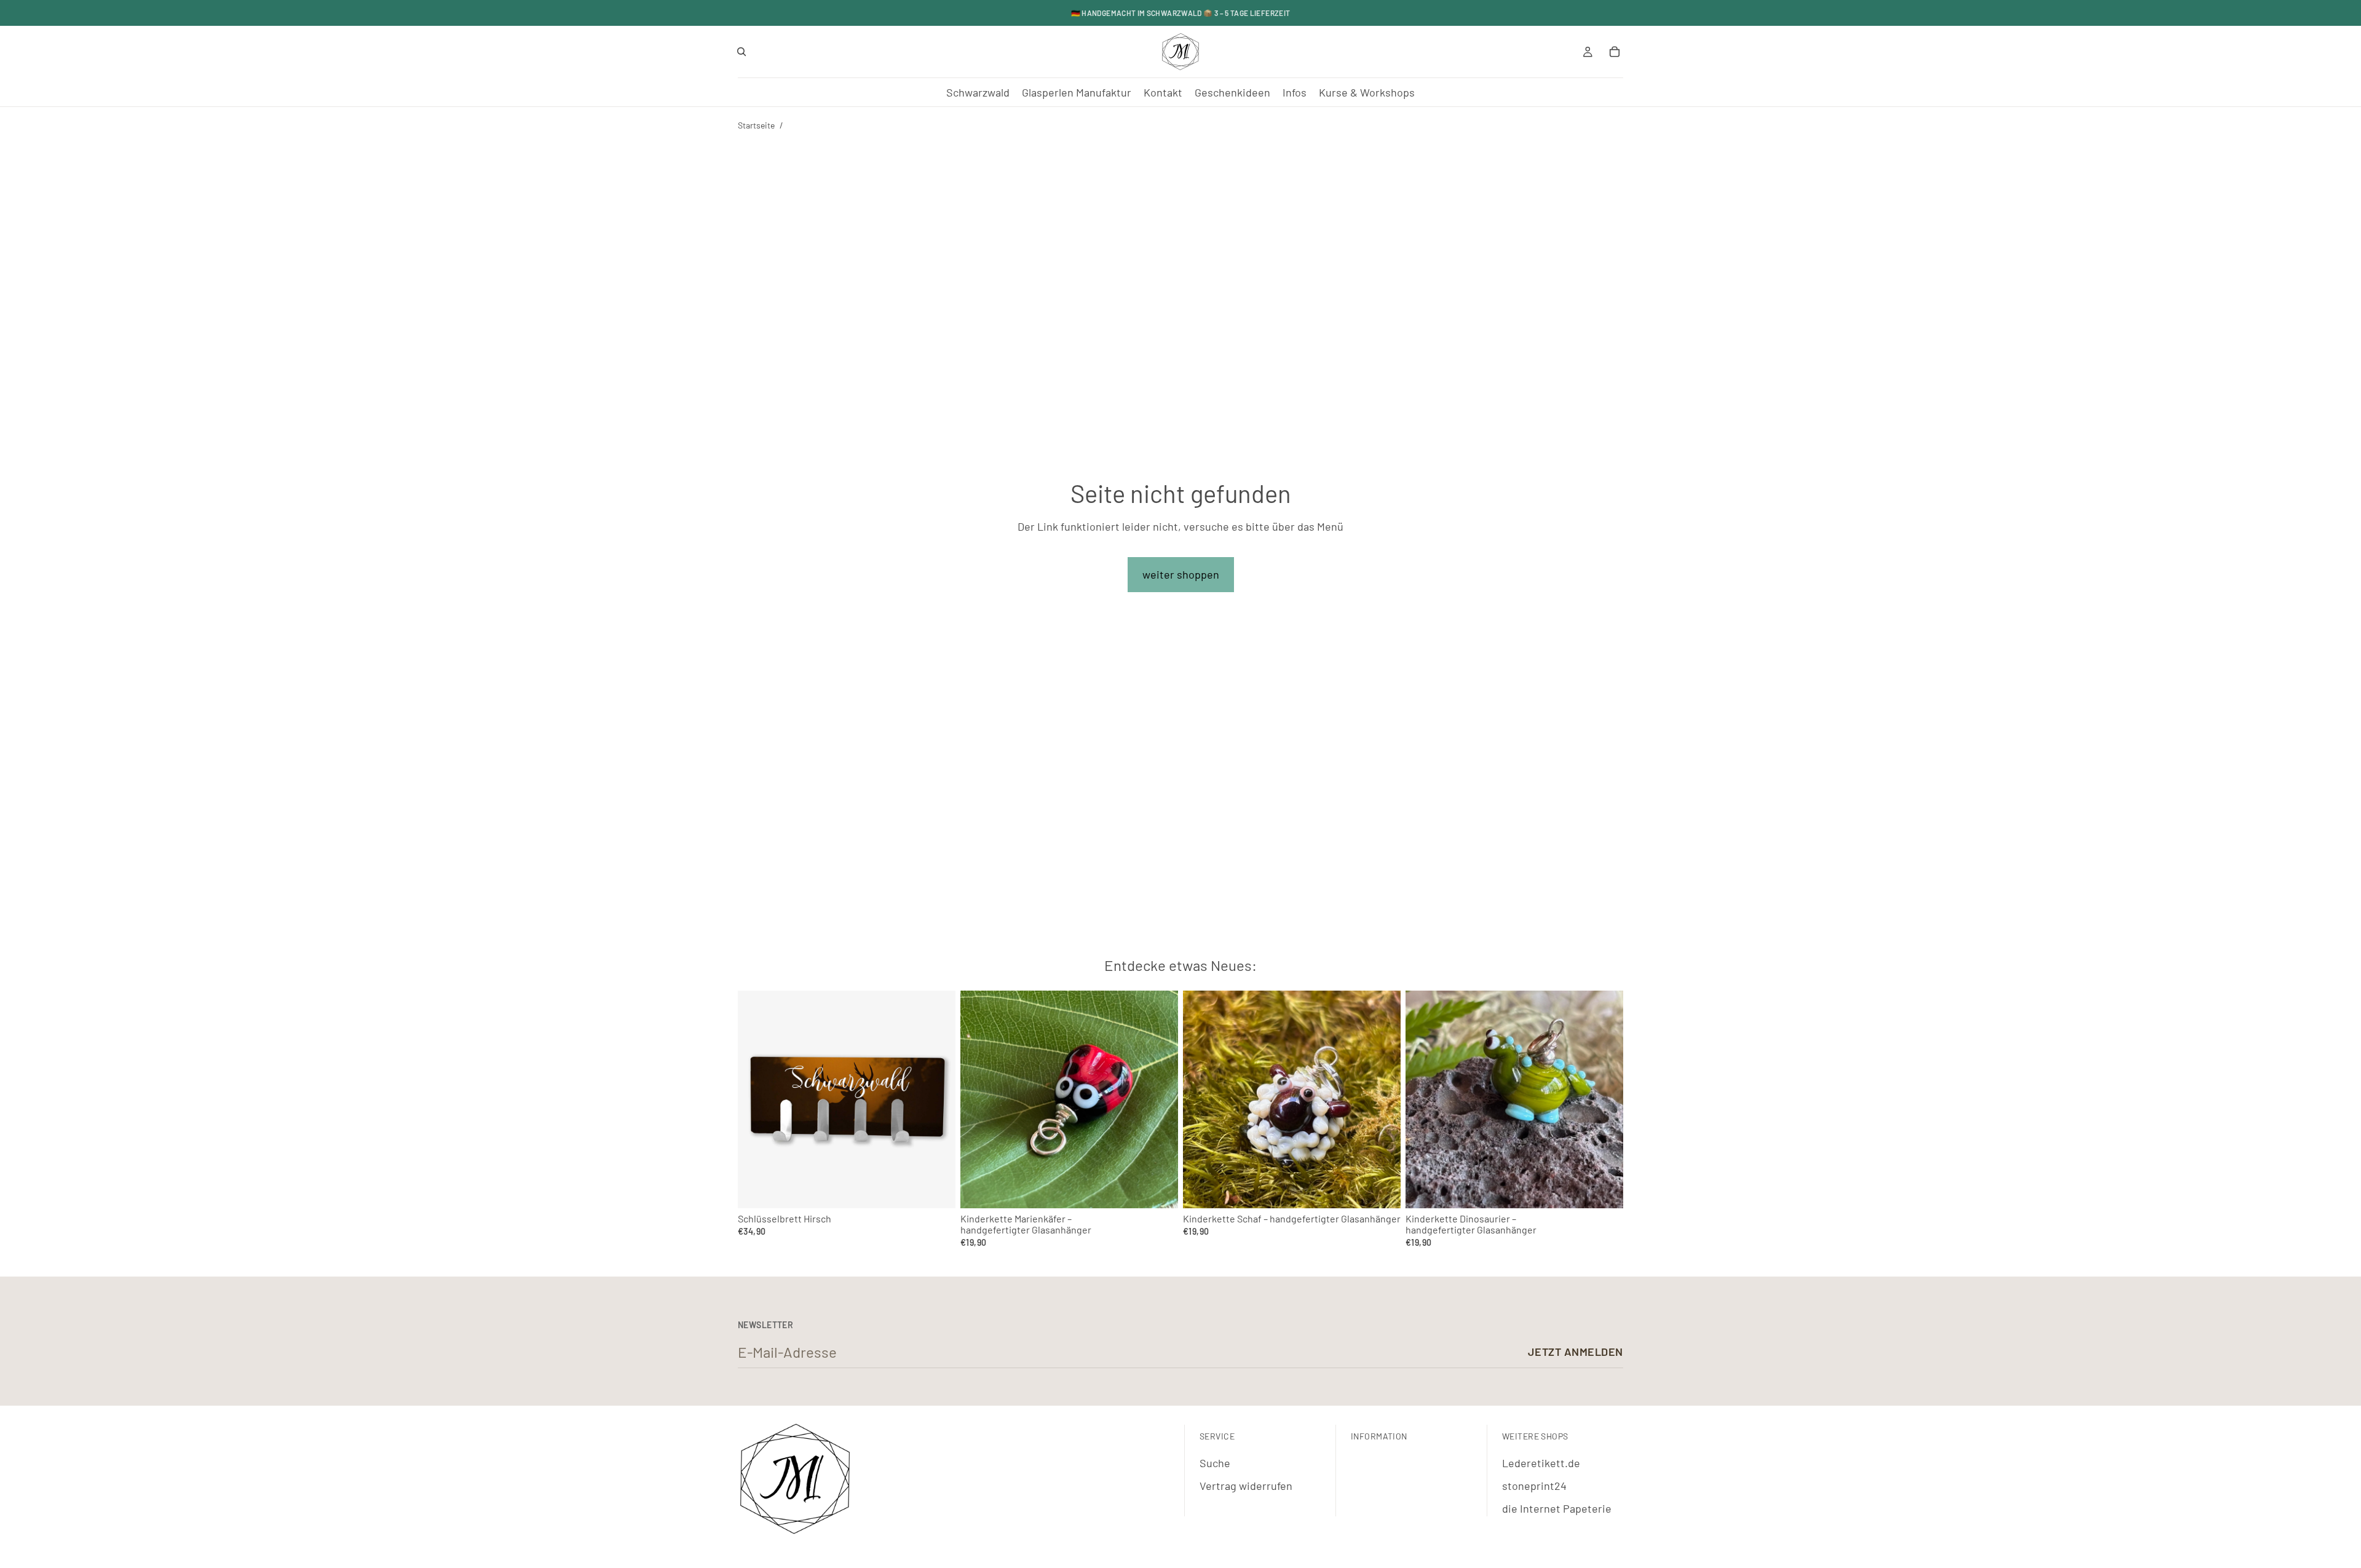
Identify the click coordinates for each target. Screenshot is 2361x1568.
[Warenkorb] (1615, 52)
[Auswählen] (936, 1190)
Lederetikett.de (1541, 1463)
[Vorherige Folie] (979, 1099)
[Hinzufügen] (1159, 1190)
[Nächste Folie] (1160, 1099)
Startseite (756, 125)
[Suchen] (742, 52)
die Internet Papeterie (1557, 1508)
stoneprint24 (1534, 1486)
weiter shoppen (1181, 574)
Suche (1215, 1463)
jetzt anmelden (1576, 1352)
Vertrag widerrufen (1246, 1486)
